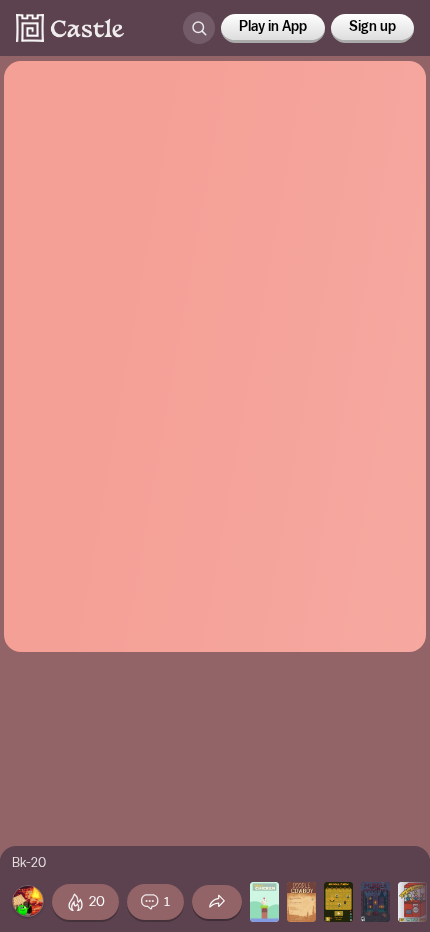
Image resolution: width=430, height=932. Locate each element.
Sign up (372, 27)
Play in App (273, 27)
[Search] (199, 28)
